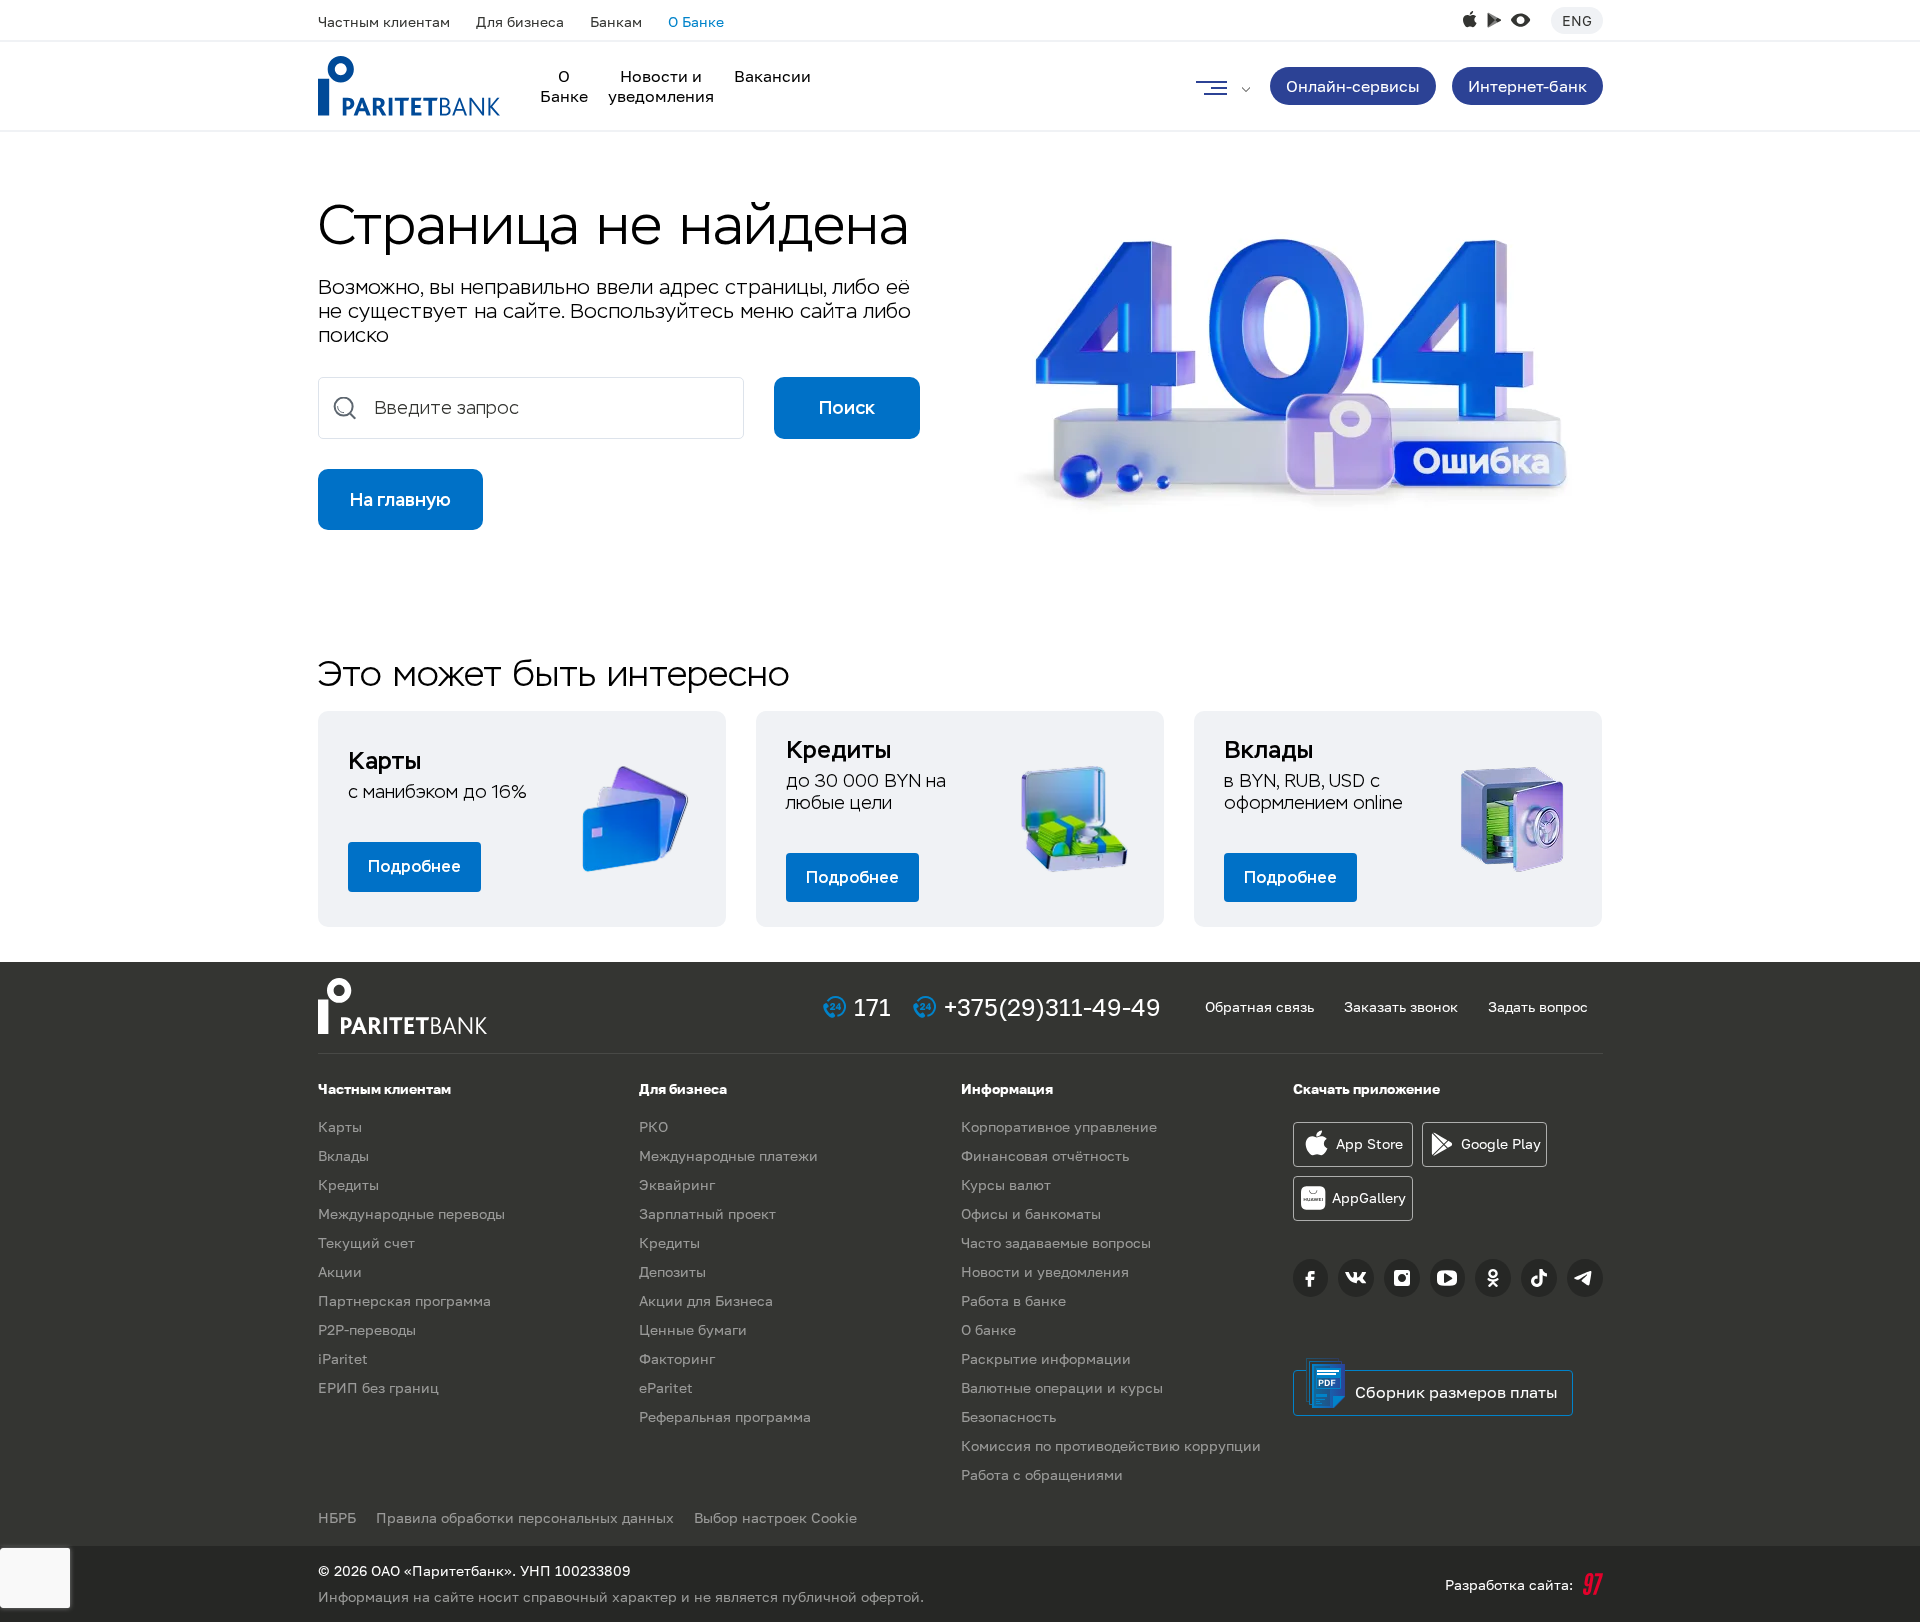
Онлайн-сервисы (1353, 86)
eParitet (666, 1387)
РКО (653, 1126)
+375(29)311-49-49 (1052, 1006)
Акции (340, 1271)
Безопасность (1008, 1416)
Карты (340, 1126)
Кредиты (348, 1184)
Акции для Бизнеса (706, 1300)
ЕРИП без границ (378, 1387)
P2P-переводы (367, 1329)
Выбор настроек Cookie (775, 1517)
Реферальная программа (725, 1416)
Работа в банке (1013, 1300)
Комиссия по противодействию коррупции (1111, 1445)
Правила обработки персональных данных (525, 1517)
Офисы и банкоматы (1031, 1213)
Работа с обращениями (1042, 1474)
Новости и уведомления (661, 86)
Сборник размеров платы (1456, 1392)
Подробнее (414, 866)
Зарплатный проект (707, 1213)
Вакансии (772, 76)
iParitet (343, 1358)
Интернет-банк (1527, 86)
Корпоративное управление (1059, 1126)
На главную (400, 499)
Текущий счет (366, 1242)
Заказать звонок (1401, 1006)
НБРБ (337, 1517)
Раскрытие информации (1046, 1358)
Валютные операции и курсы (1062, 1387)
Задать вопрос (1538, 1006)
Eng (1577, 20)
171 (872, 1006)
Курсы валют (1006, 1184)
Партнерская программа (404, 1300)
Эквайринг (677, 1184)
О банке (988, 1329)
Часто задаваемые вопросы (1056, 1242)
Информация (1007, 1088)
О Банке (696, 21)
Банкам (616, 21)
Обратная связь (1259, 1006)
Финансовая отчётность (1045, 1155)
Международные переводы (411, 1213)
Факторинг (677, 1358)
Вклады (343, 1155)
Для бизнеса (520, 21)
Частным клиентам (384, 21)
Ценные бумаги (693, 1329)
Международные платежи (728, 1155)
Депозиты (672, 1271)
